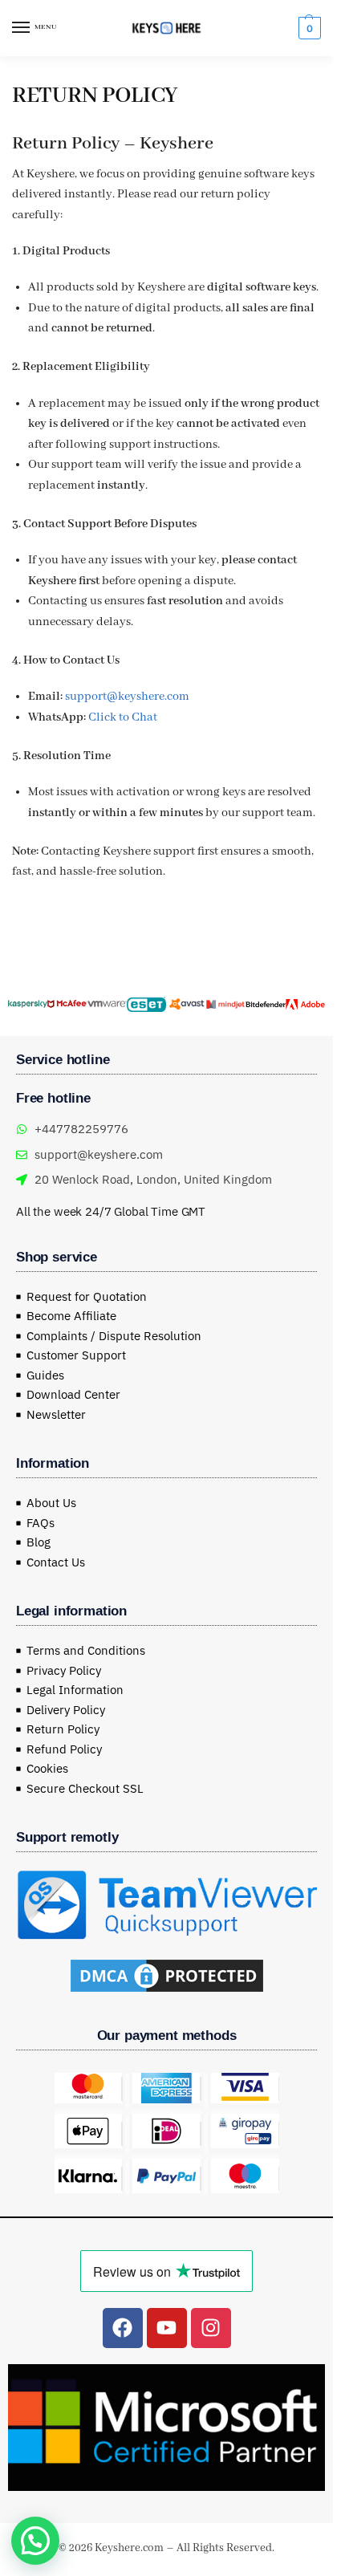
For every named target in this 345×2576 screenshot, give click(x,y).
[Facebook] (123, 2328)
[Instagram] (211, 2328)
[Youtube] (167, 2328)
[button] (308, 28)
